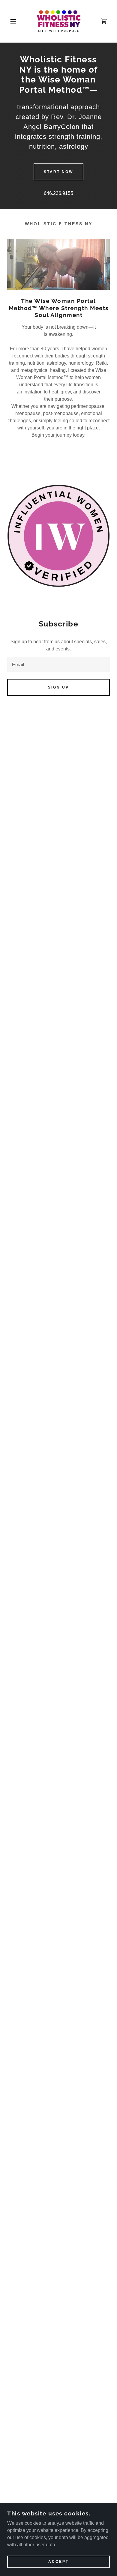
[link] (58, 21)
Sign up (58, 687)
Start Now (58, 172)
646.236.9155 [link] (58, 193)
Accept (58, 2562)
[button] (9, 21)
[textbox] (58, 665)
